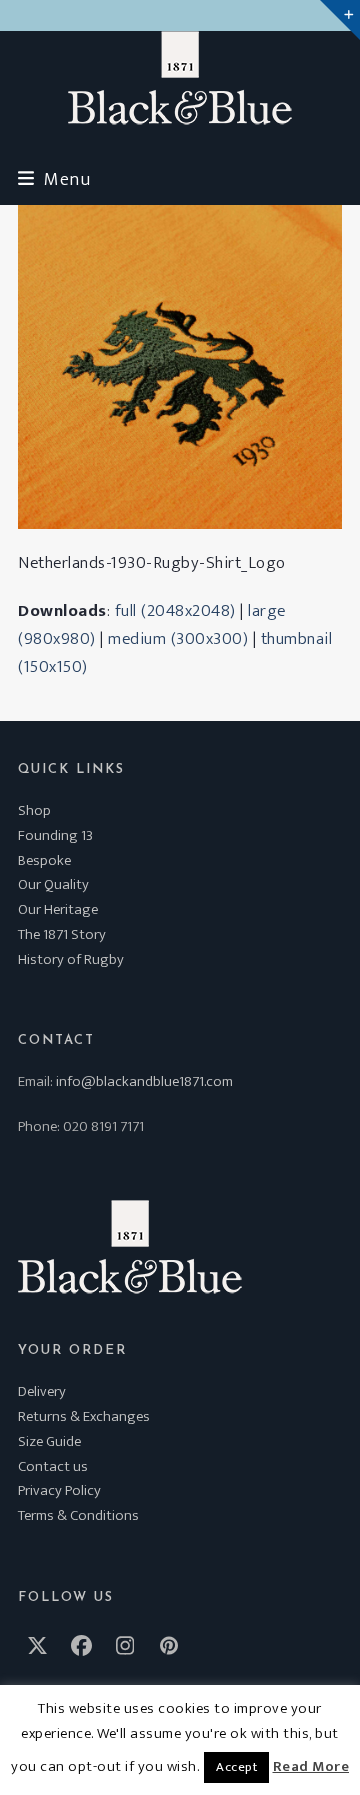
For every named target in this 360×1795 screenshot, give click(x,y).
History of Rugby (71, 959)
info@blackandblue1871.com (144, 1081)
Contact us (53, 1466)
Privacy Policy (59, 1490)
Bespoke (44, 860)
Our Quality (53, 884)
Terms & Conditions (78, 1515)
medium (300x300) (178, 639)
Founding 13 (55, 835)
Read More (311, 1767)
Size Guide (49, 1441)
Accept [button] (236, 1767)
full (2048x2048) (175, 611)
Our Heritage (58, 909)
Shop (34, 810)
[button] (54, 179)
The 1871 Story (62, 934)
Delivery (42, 1391)
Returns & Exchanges (84, 1416)
